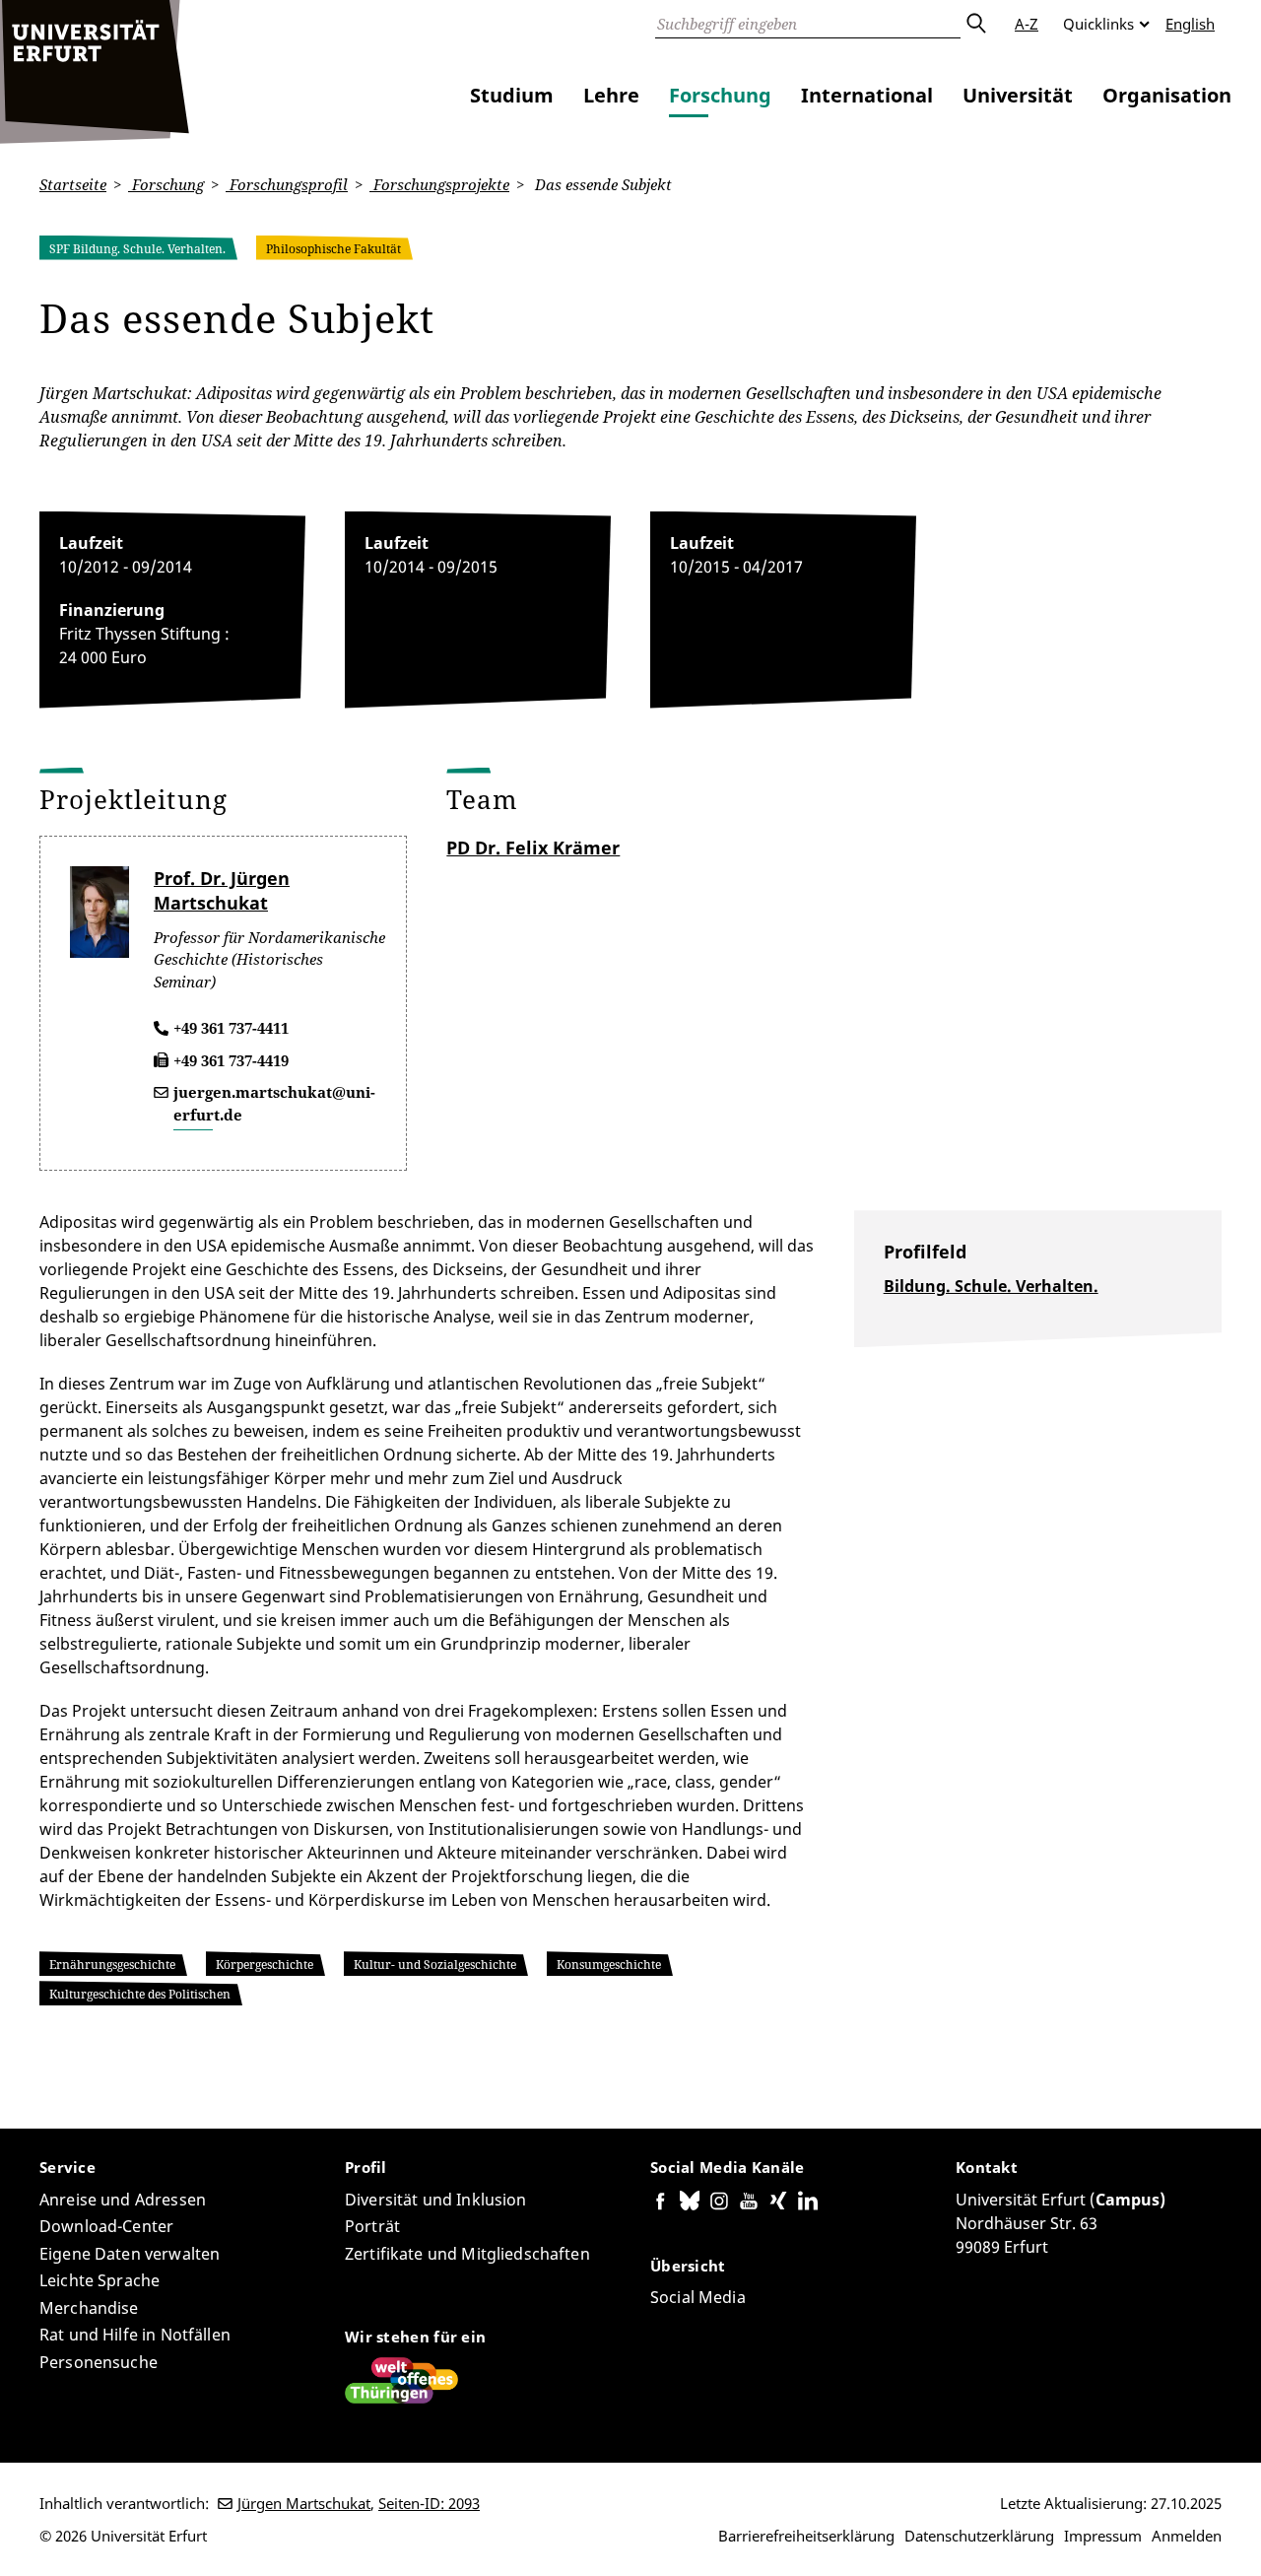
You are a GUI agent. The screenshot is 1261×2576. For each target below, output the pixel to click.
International (867, 95)
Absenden (975, 24)
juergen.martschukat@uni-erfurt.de (274, 1103)
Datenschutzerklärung (979, 2536)
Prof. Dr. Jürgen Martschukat (222, 890)
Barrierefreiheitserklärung (806, 2536)
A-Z (1027, 24)
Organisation (1167, 95)
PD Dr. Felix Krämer (533, 847)
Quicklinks (1098, 24)
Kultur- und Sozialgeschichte (435, 1965)
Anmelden (1187, 2536)
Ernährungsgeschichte (112, 1965)
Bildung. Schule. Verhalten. (991, 1286)
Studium (512, 95)
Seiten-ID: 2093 (429, 2503)
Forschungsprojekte (439, 184)
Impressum (1103, 2536)
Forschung (720, 95)
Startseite (73, 184)
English (1190, 24)
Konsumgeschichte (609, 1965)
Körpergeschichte (265, 1965)
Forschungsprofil (287, 184)
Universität (1018, 95)
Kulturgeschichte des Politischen (140, 1994)
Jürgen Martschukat (304, 2503)
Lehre (611, 95)
